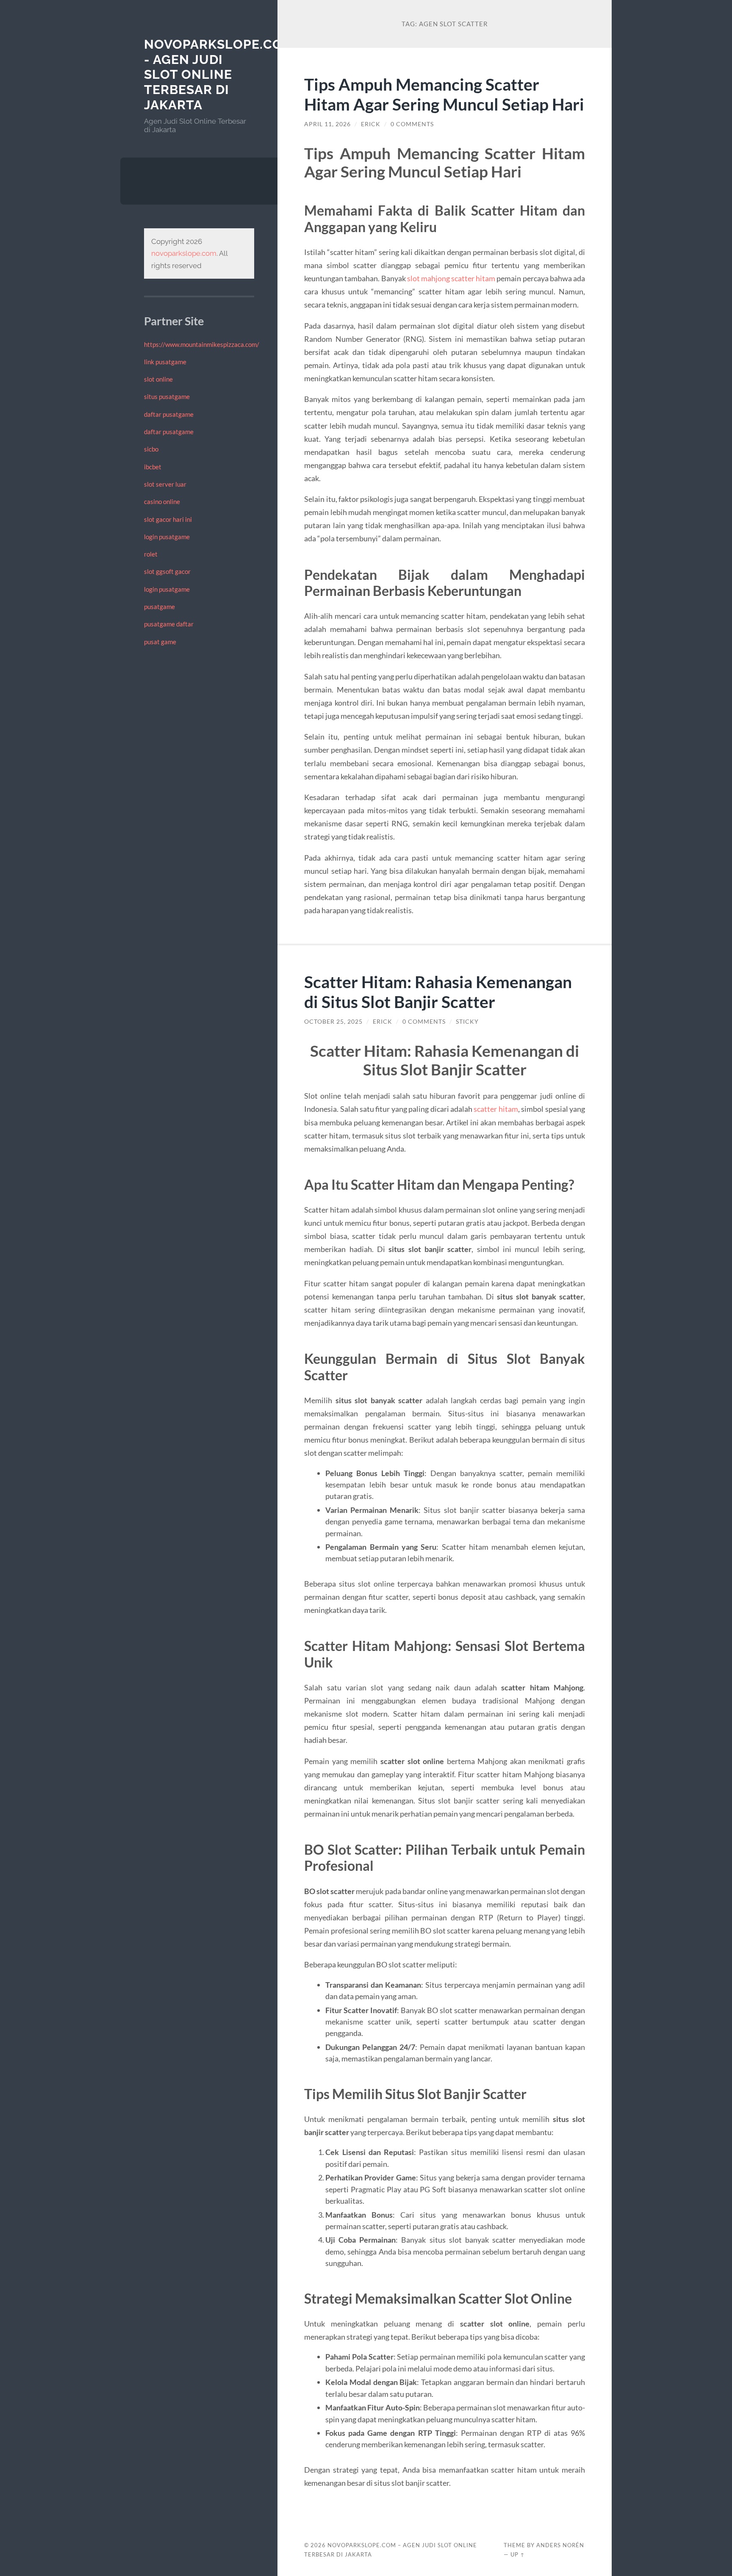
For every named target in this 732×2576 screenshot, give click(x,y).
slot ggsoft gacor (167, 571)
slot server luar (165, 484)
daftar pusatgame (169, 414)
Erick (371, 124)
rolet (151, 554)
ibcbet (153, 467)
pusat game (160, 642)
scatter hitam (496, 1109)
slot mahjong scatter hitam (451, 278)
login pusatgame (167, 537)
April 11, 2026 (327, 124)
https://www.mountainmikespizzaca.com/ (202, 344)
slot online (158, 379)
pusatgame (159, 607)
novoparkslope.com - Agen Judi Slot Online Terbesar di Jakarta (219, 75)
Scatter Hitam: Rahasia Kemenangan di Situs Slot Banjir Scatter (438, 992)
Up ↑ (518, 2554)
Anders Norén (560, 2545)
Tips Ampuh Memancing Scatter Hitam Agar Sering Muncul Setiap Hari (444, 94)
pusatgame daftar (169, 624)
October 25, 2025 (333, 1022)
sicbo (151, 449)
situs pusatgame (167, 396)
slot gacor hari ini (168, 519)
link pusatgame (165, 362)
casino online (162, 501)
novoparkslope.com (184, 253)
